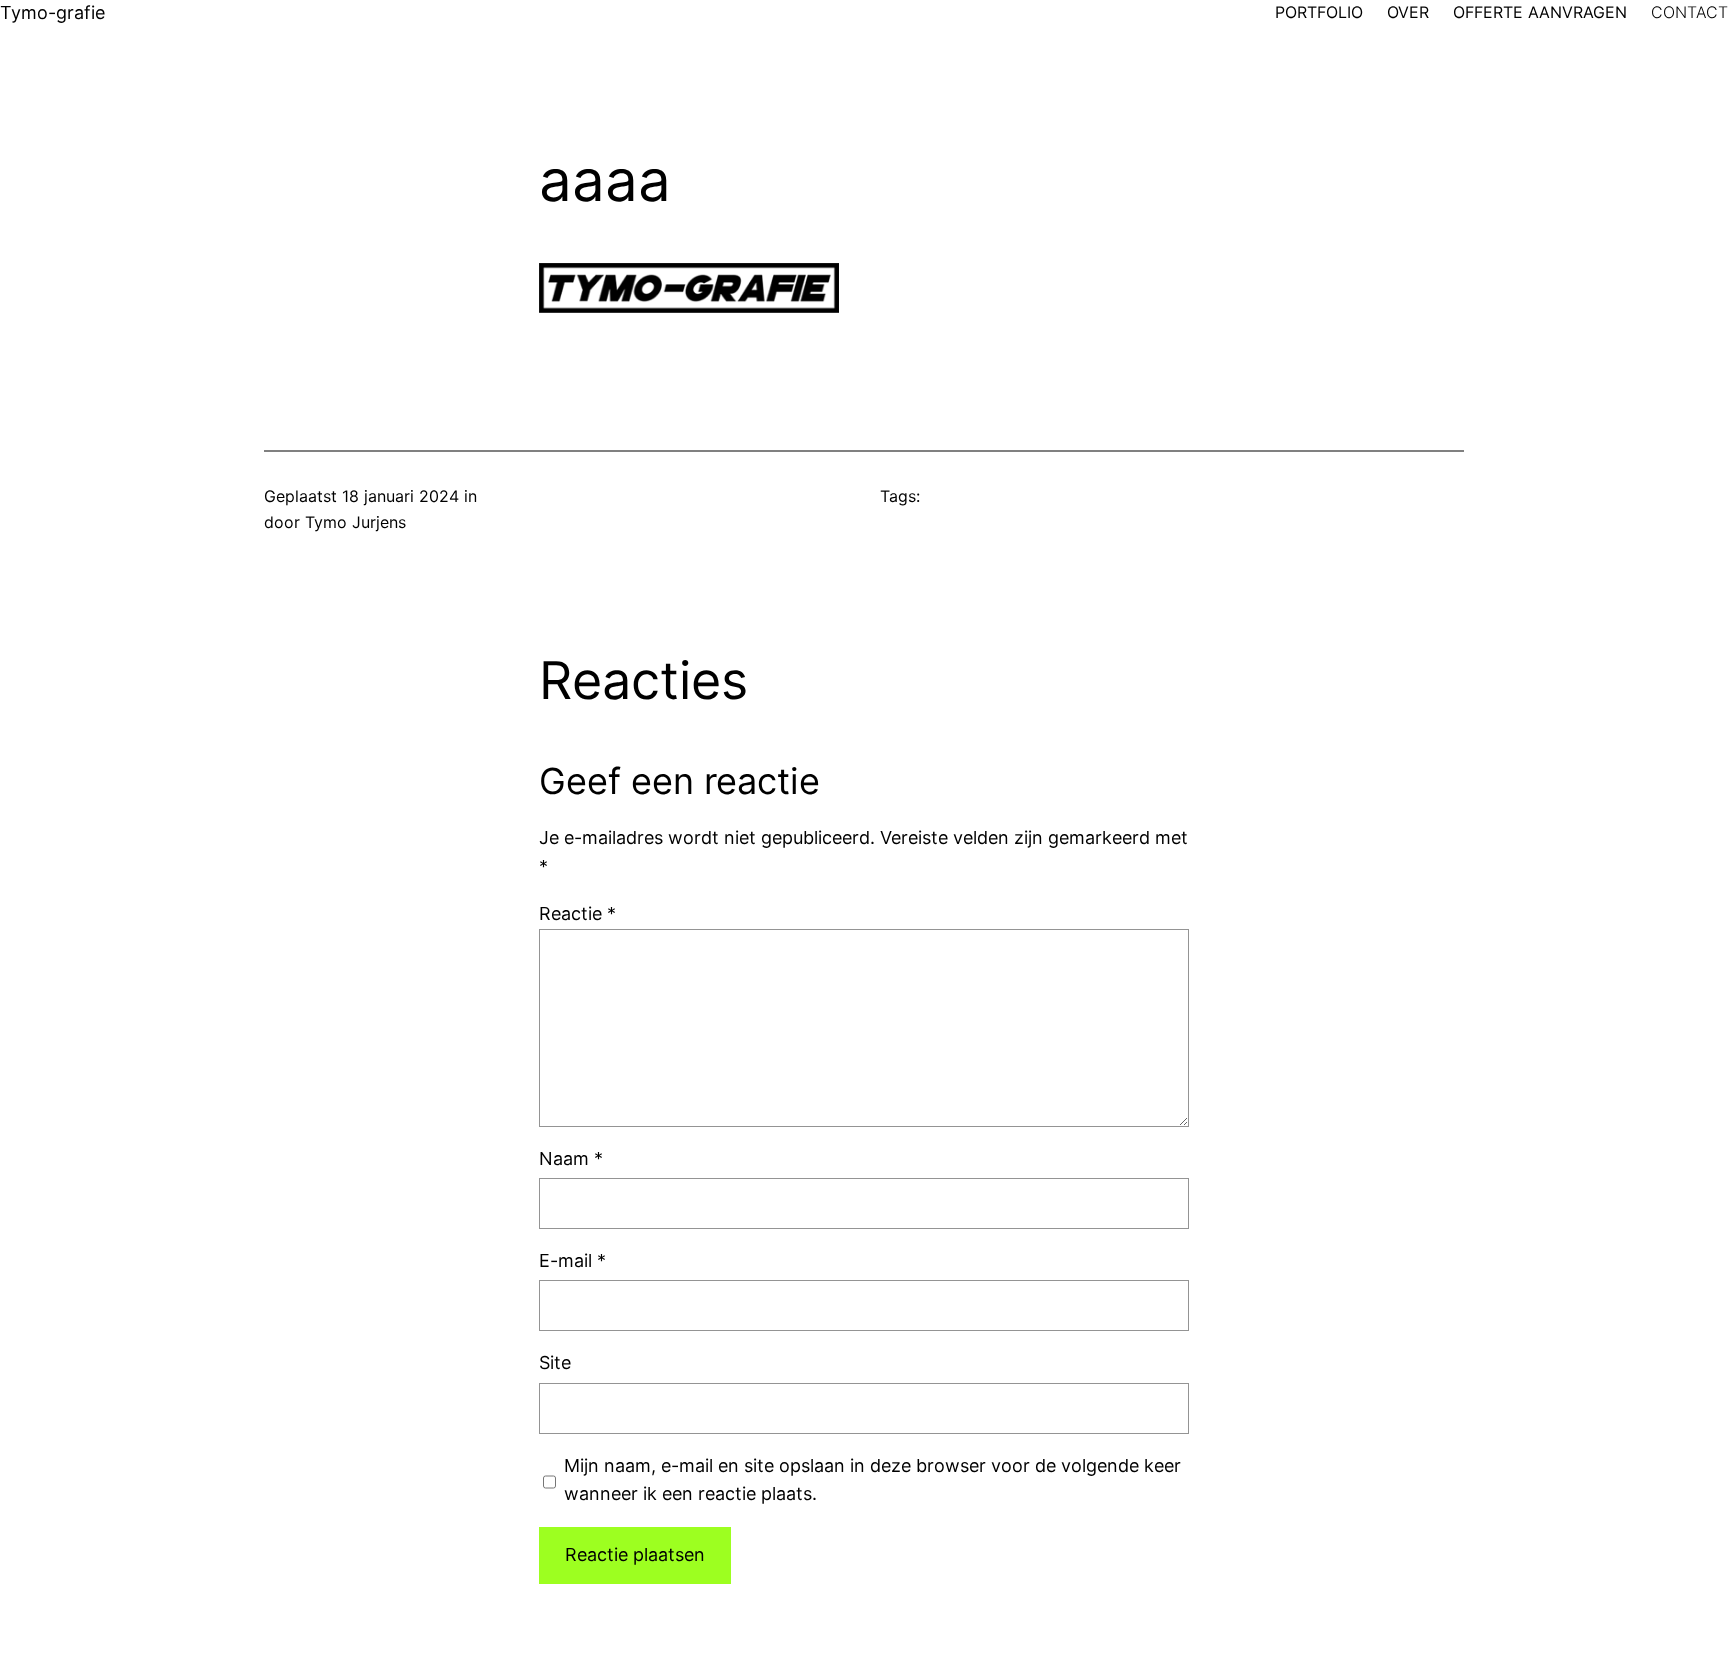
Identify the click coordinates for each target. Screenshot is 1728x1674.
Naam (571, 1158)
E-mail (572, 1260)
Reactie (577, 913)
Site (555, 1362)
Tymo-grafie (52, 12)
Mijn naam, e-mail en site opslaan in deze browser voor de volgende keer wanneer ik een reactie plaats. (872, 1480)
